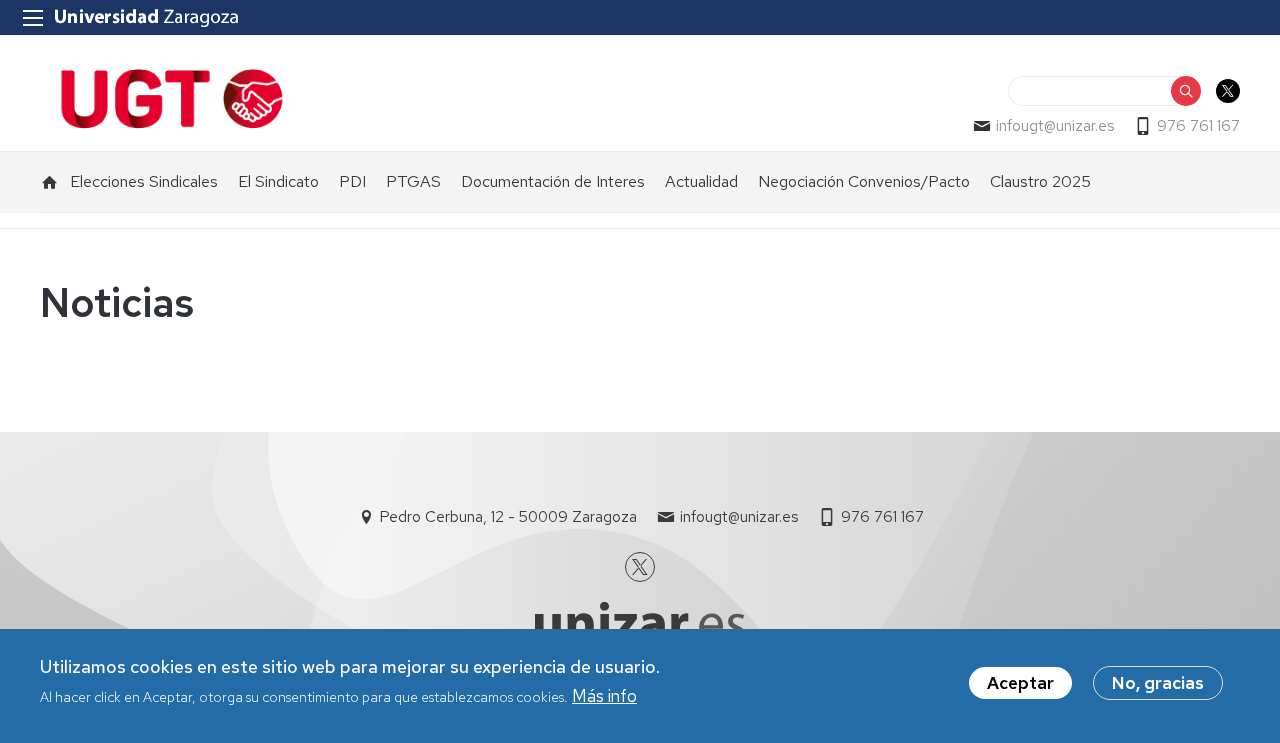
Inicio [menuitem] (50, 182)
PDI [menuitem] (352, 181)
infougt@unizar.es (1055, 126)
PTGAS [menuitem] (413, 181)
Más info (604, 696)
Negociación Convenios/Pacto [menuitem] (864, 181)
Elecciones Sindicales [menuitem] (144, 181)
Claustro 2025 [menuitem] (1040, 181)
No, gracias (1158, 683)
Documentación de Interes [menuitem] (553, 181)
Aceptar (1020, 683)
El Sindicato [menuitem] (278, 181)
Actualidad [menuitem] (701, 181)
